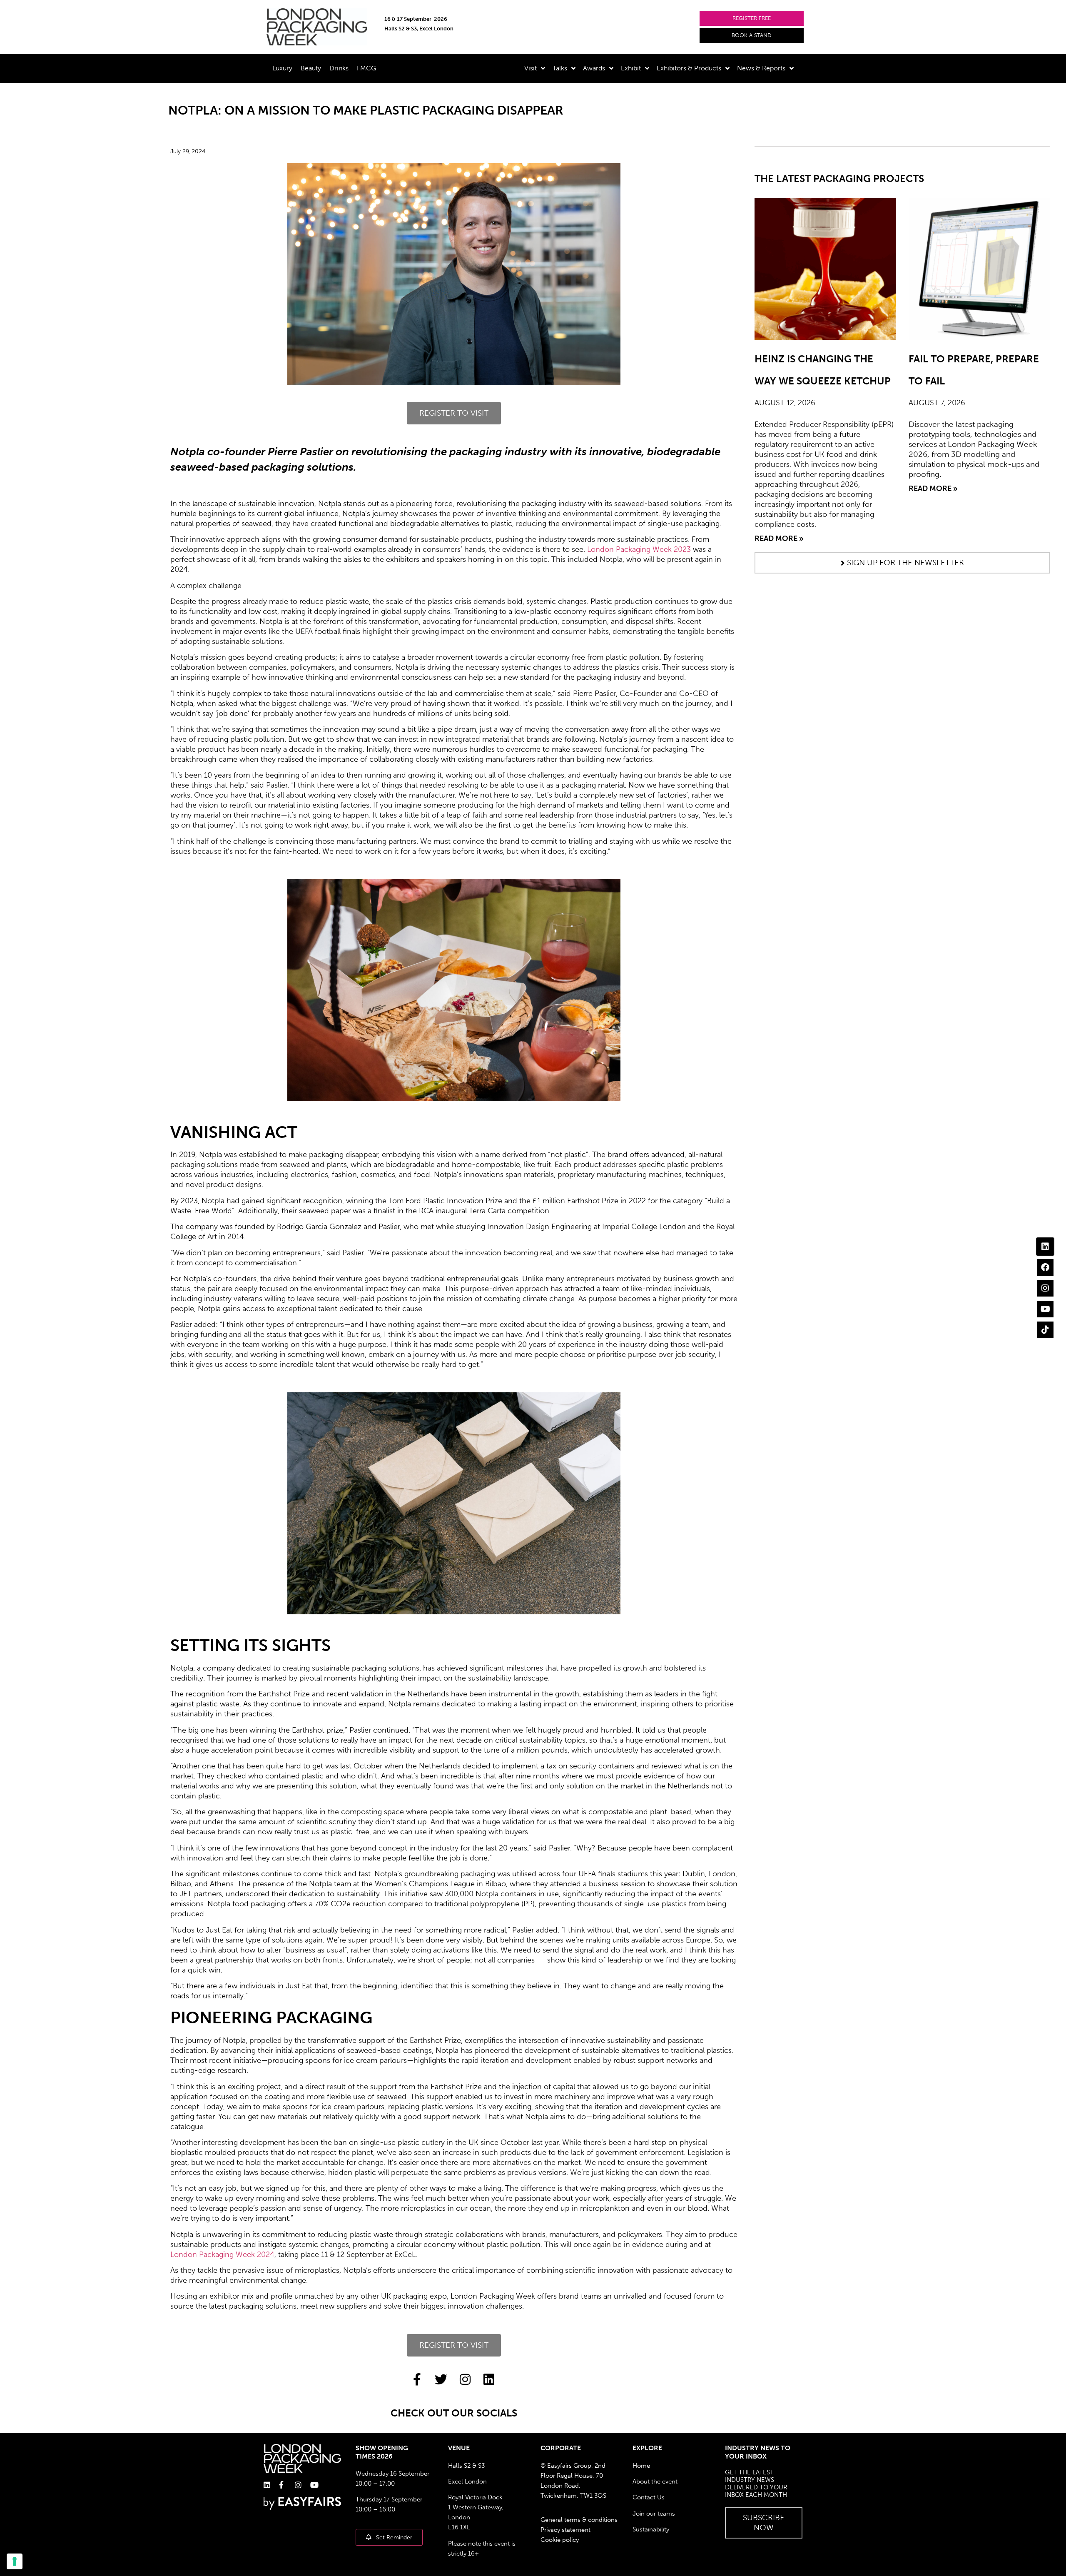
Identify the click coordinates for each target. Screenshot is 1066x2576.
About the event (655, 2481)
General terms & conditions (579, 2520)
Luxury (282, 68)
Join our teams (654, 2514)
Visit (531, 68)
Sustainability (651, 2529)
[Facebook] (1045, 1267)
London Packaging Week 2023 (639, 549)
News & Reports (761, 68)
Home (641, 2466)
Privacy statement (565, 2530)
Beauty (311, 68)
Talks (560, 68)
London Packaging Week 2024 (222, 2254)
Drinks (339, 68)
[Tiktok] (1045, 1330)
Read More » (779, 539)
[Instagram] (1045, 1288)
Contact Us (649, 2497)
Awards (594, 68)
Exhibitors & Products (689, 68)
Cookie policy (560, 2540)
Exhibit (631, 68)
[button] (752, 18)
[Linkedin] (1045, 1247)
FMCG (366, 68)
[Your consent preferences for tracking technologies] (15, 2561)
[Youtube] (1045, 1309)
